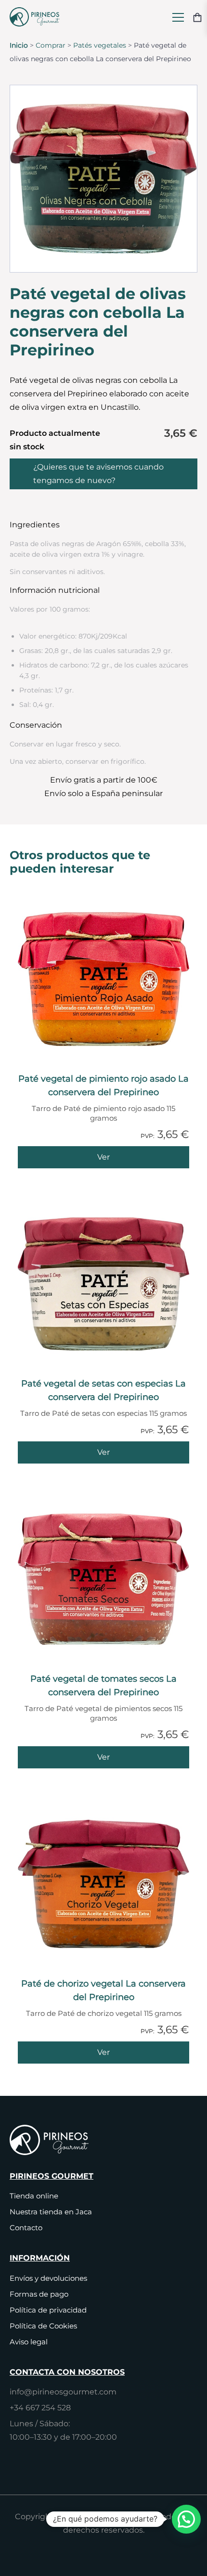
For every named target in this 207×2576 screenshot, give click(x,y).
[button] (186, 2519)
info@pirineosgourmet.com (63, 2392)
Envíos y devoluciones (48, 2278)
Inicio (19, 45)
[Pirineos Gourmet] (37, 17)
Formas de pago (39, 2294)
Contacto (26, 2228)
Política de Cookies (43, 2326)
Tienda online (34, 2196)
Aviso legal (29, 2342)
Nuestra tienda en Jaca (51, 2212)
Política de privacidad (48, 2310)
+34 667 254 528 (40, 2408)
